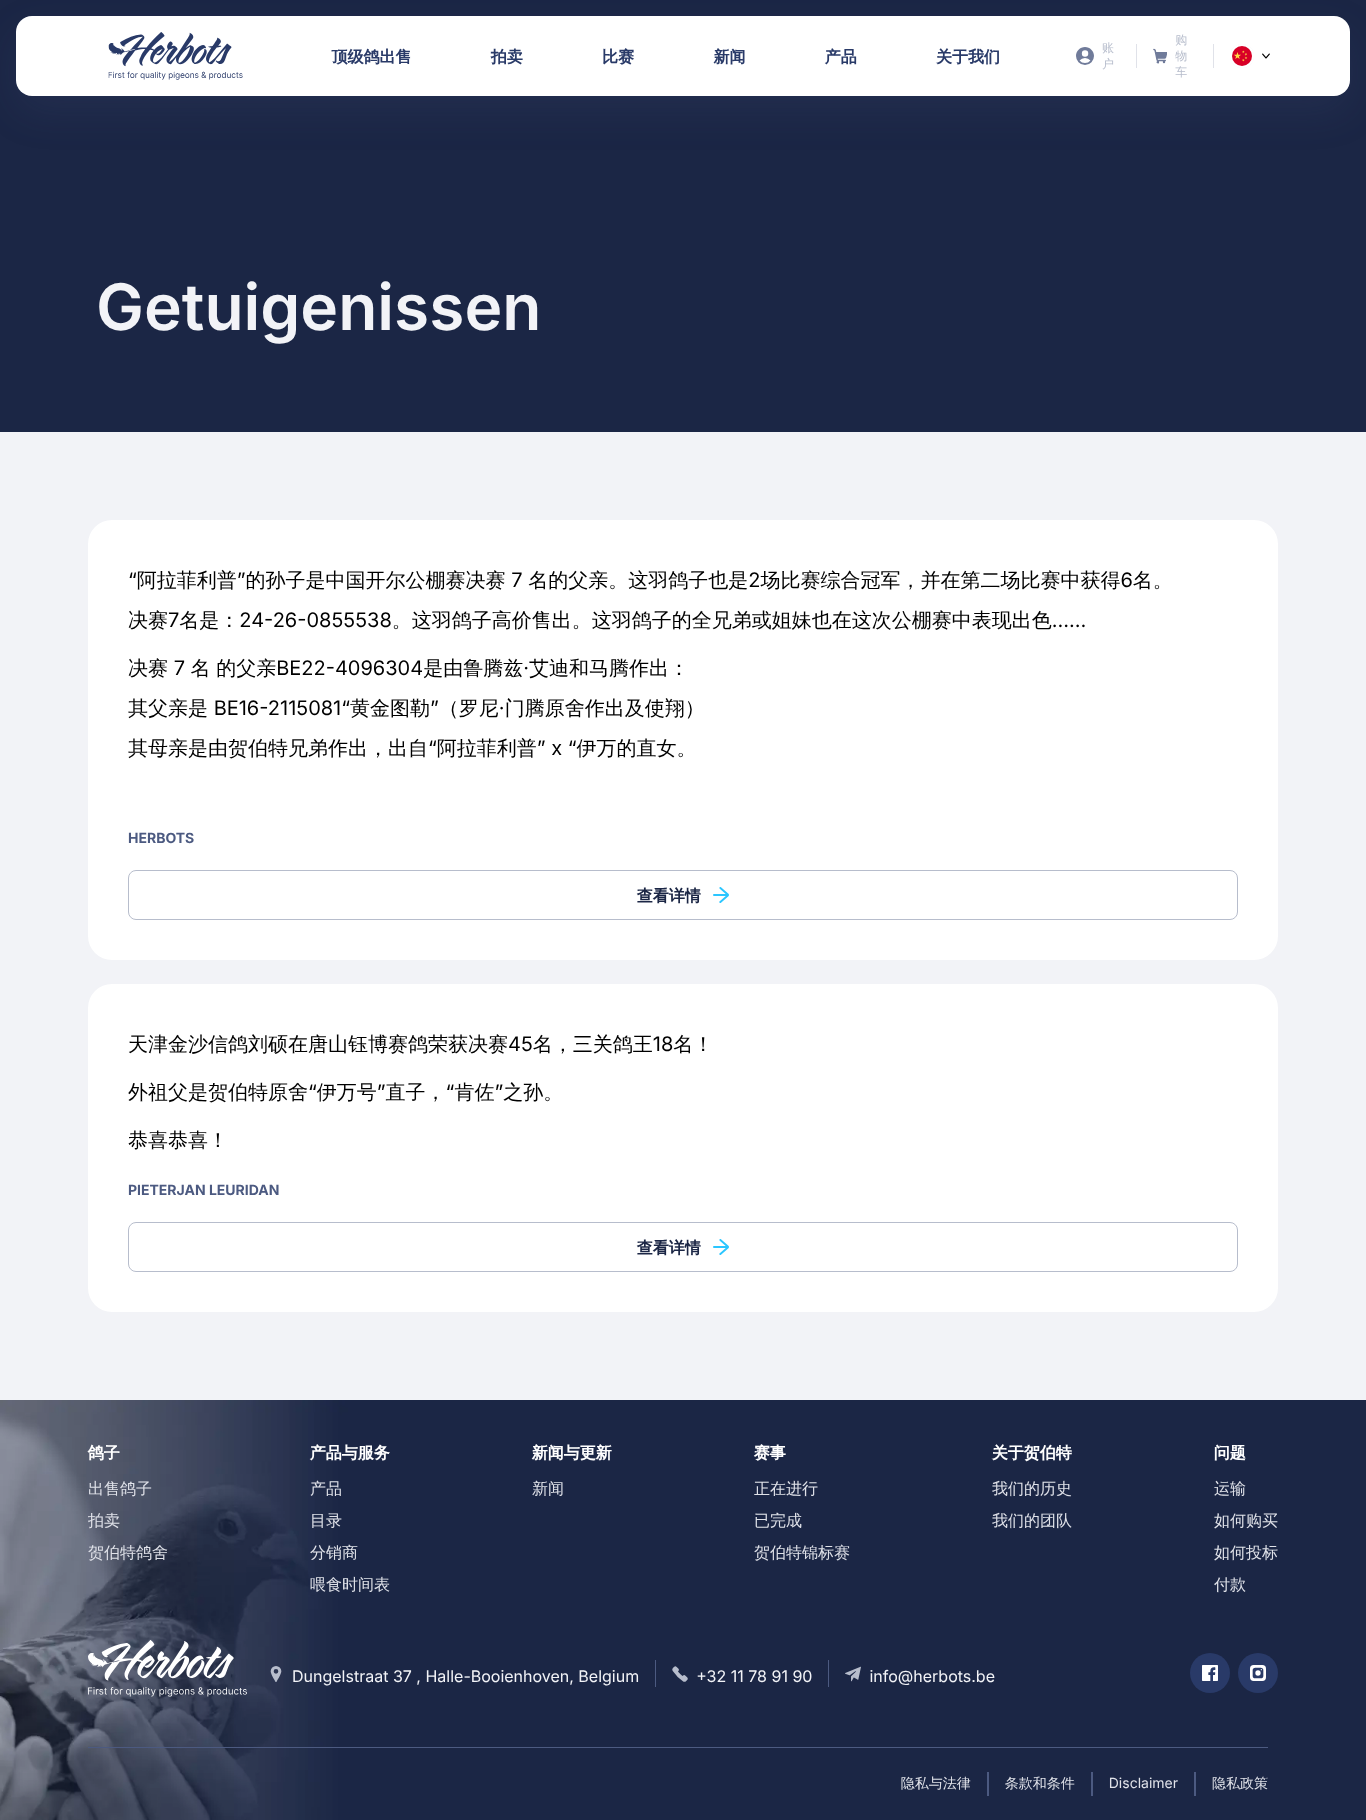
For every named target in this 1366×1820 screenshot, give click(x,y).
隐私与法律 (936, 1783)
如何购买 (1246, 1520)
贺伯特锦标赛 (802, 1552)
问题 (1230, 1452)
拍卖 (104, 1520)
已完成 (778, 1520)
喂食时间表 (350, 1584)
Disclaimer (1143, 1783)
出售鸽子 (120, 1488)
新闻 (548, 1488)
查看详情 (669, 895)
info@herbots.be (932, 1676)
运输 (1230, 1488)
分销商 (334, 1552)
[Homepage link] (176, 56)
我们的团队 (1032, 1520)
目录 (326, 1520)
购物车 (1175, 56)
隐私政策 (1240, 1783)
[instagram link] (1258, 1673)
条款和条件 (1040, 1783)
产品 (326, 1488)
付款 (1230, 1584)
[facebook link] (1210, 1673)
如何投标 (1246, 1552)
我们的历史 (1032, 1488)
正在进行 (786, 1488)
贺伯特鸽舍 (128, 1552)
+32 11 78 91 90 (754, 1676)
